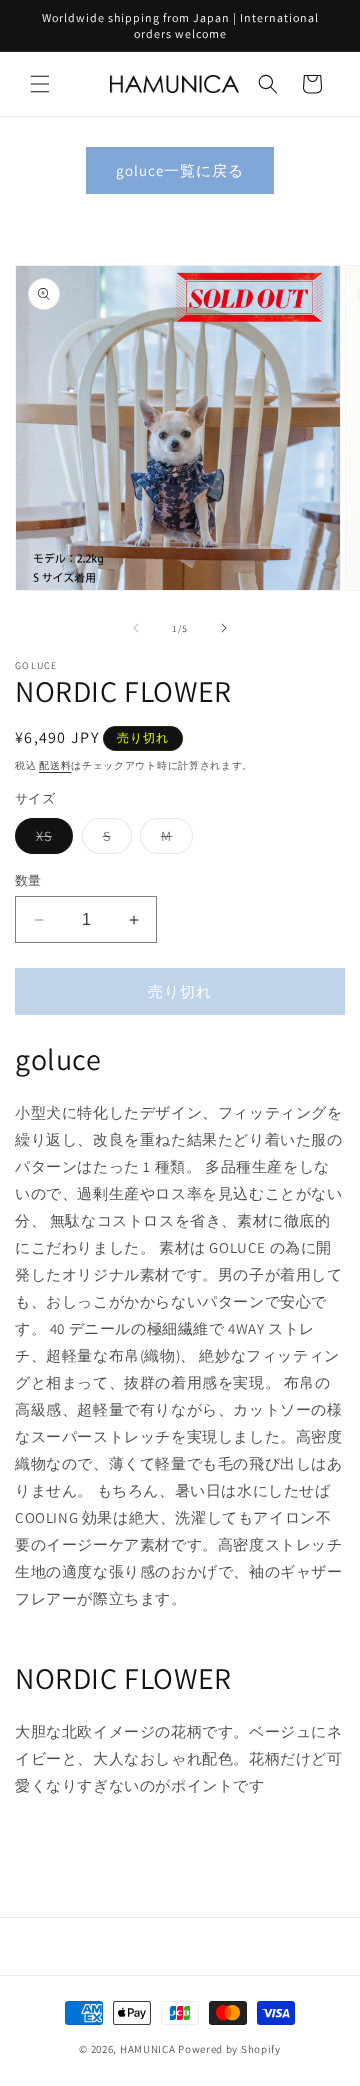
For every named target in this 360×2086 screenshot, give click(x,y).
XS (51, 840)
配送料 (55, 765)
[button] (40, 84)
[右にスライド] (224, 628)
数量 (28, 880)
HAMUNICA (148, 2049)
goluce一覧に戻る (180, 170)
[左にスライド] (136, 628)
